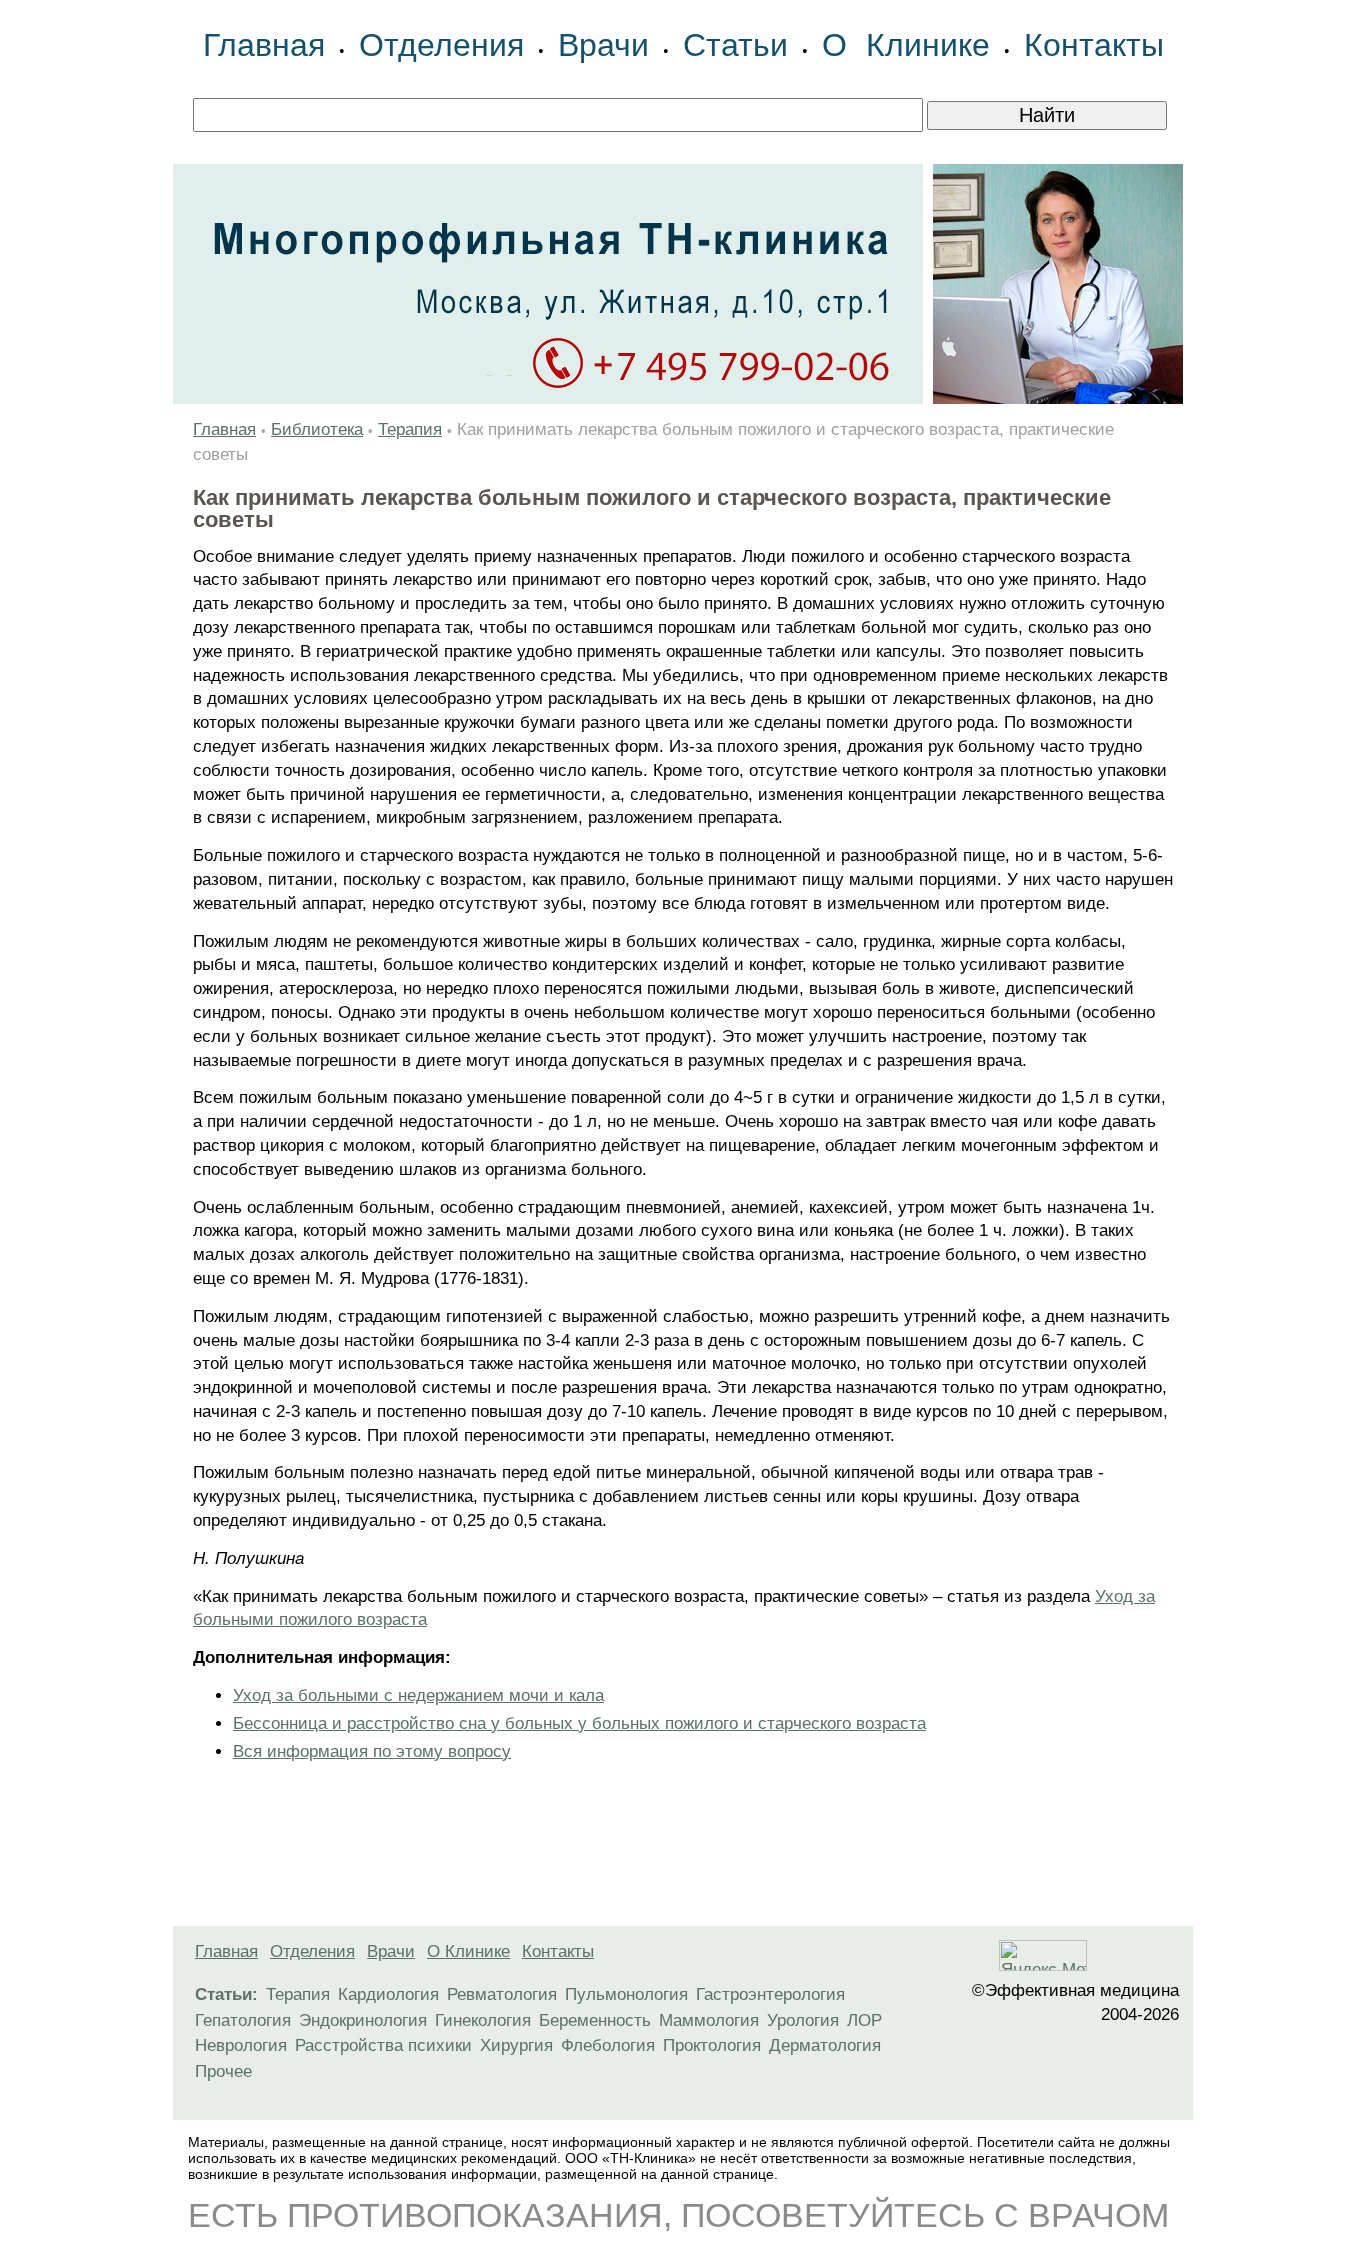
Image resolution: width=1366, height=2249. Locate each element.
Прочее (223, 2071)
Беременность (595, 2020)
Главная (264, 45)
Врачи (603, 45)
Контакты (1094, 45)
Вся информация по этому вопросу (372, 1751)
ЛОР (864, 2020)
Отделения (441, 45)
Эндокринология (363, 2020)
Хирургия (516, 2045)
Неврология (241, 2045)
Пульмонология (626, 1994)
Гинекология (483, 2020)
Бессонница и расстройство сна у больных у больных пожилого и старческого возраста (579, 1723)
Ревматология (502, 1994)
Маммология (709, 2020)
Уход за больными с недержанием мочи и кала (418, 1695)
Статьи (735, 45)
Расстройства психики (383, 2045)
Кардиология (388, 1994)
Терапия (410, 429)
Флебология (608, 2045)
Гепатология (243, 2020)
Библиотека (317, 429)
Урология (803, 2020)
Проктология (712, 2045)
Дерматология (825, 2045)
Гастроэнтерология (770, 1994)
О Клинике (906, 45)
